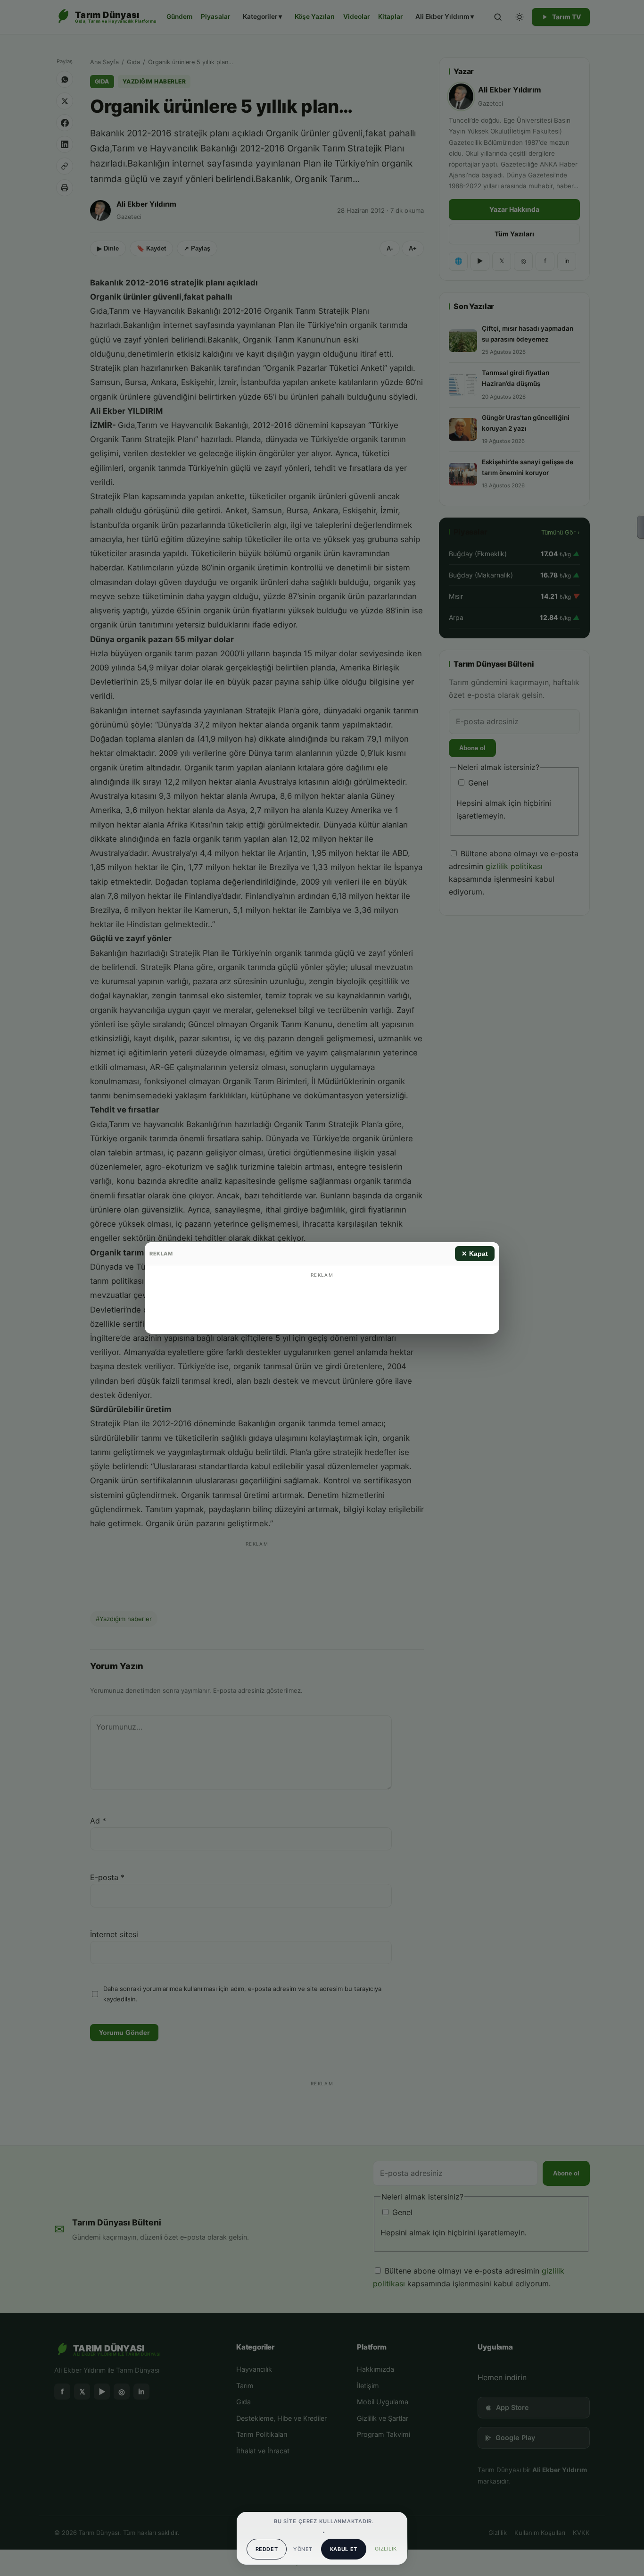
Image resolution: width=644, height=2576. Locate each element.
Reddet (267, 2549)
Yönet (303, 2549)
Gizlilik (386, 2549)
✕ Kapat (475, 1254)
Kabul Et (344, 2549)
